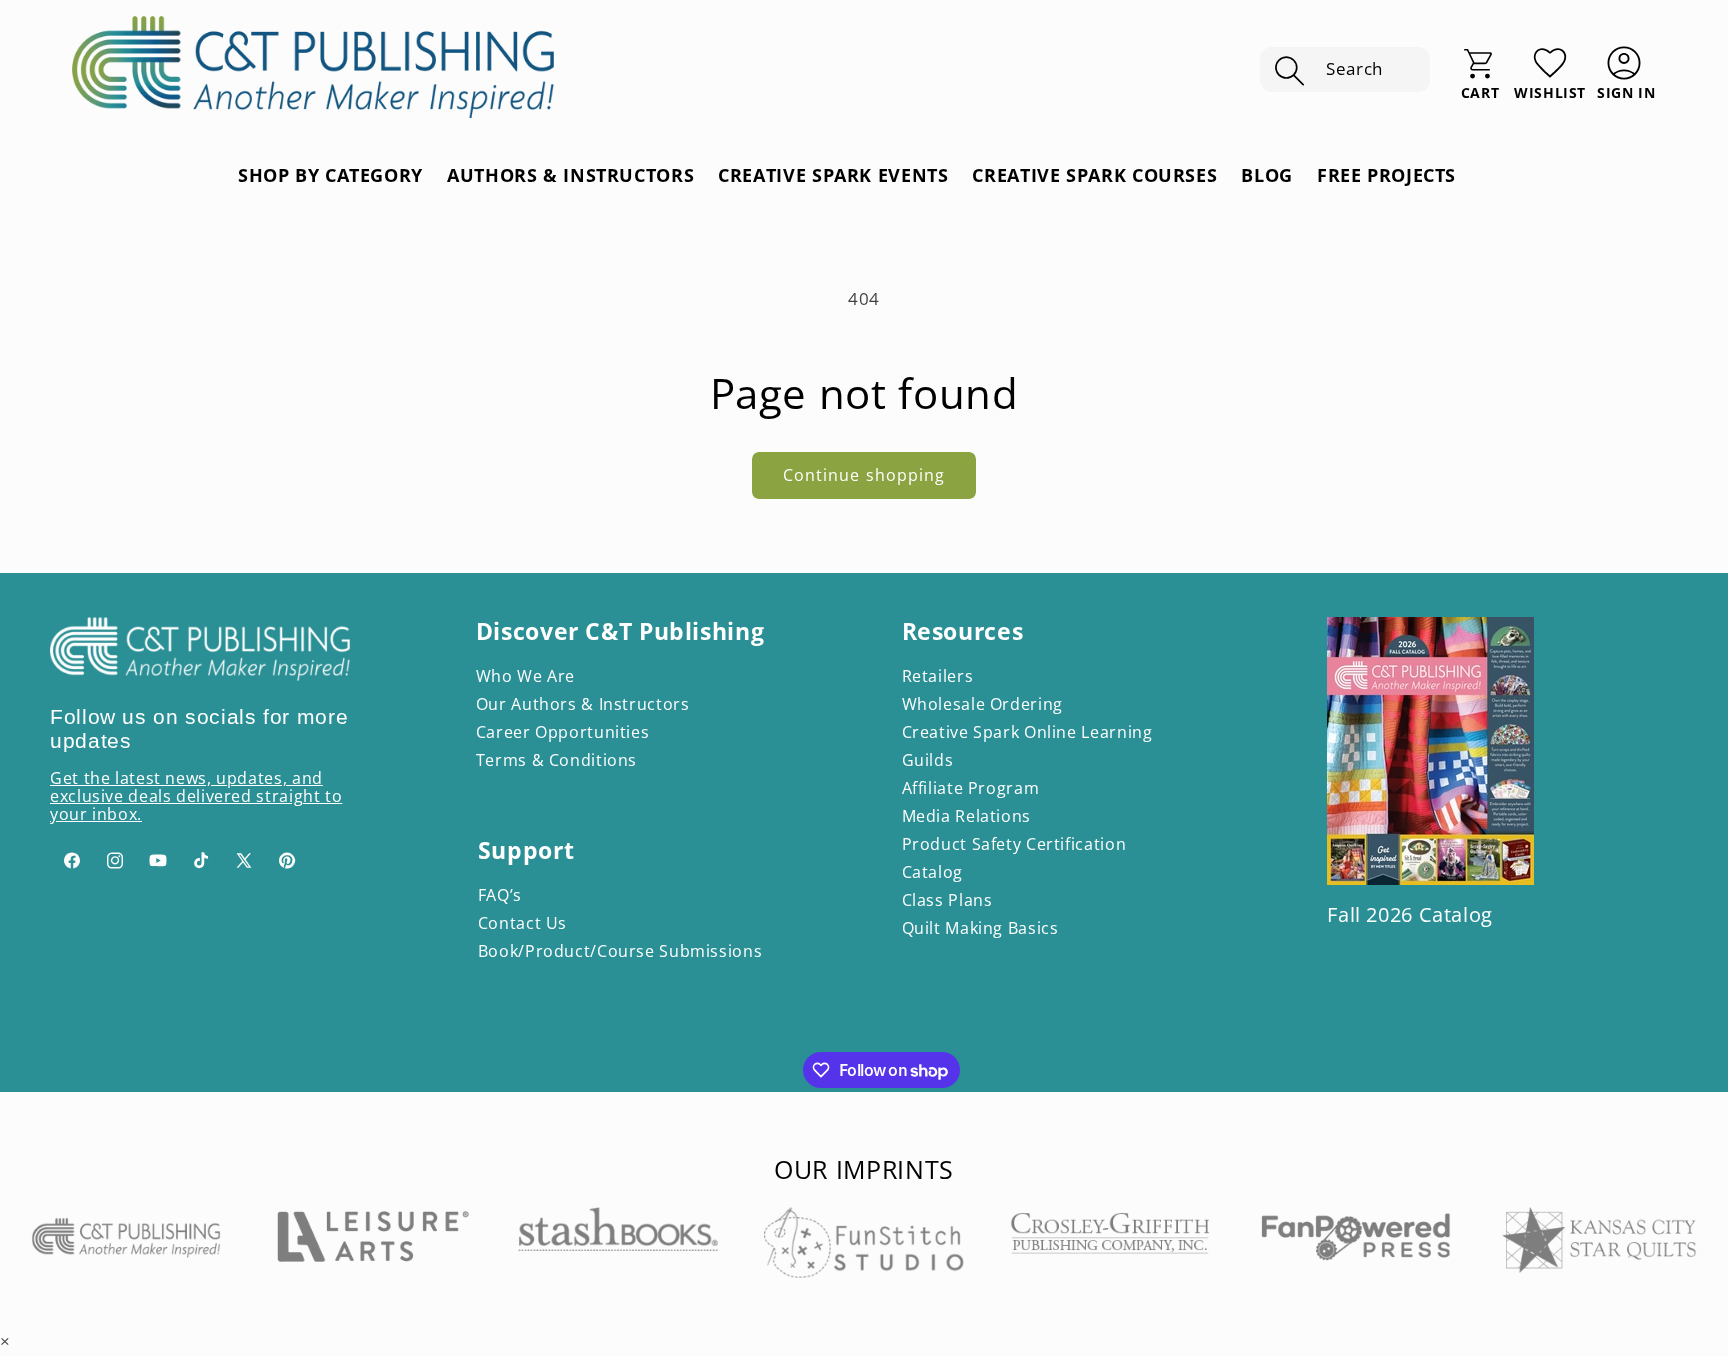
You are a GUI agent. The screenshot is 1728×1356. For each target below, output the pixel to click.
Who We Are (525, 676)
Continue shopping (864, 475)
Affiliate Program (971, 788)
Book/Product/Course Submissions (620, 951)
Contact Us (522, 923)
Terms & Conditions (556, 760)
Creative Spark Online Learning (1027, 732)
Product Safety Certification (1014, 844)
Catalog (932, 872)
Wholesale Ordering (982, 704)
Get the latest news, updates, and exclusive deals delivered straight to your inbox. (196, 796)
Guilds (928, 760)
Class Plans (947, 900)
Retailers (938, 676)
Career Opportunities (563, 732)
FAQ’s (500, 895)
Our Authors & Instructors (583, 704)
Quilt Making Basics (980, 928)
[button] (1345, 70)
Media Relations (966, 816)
